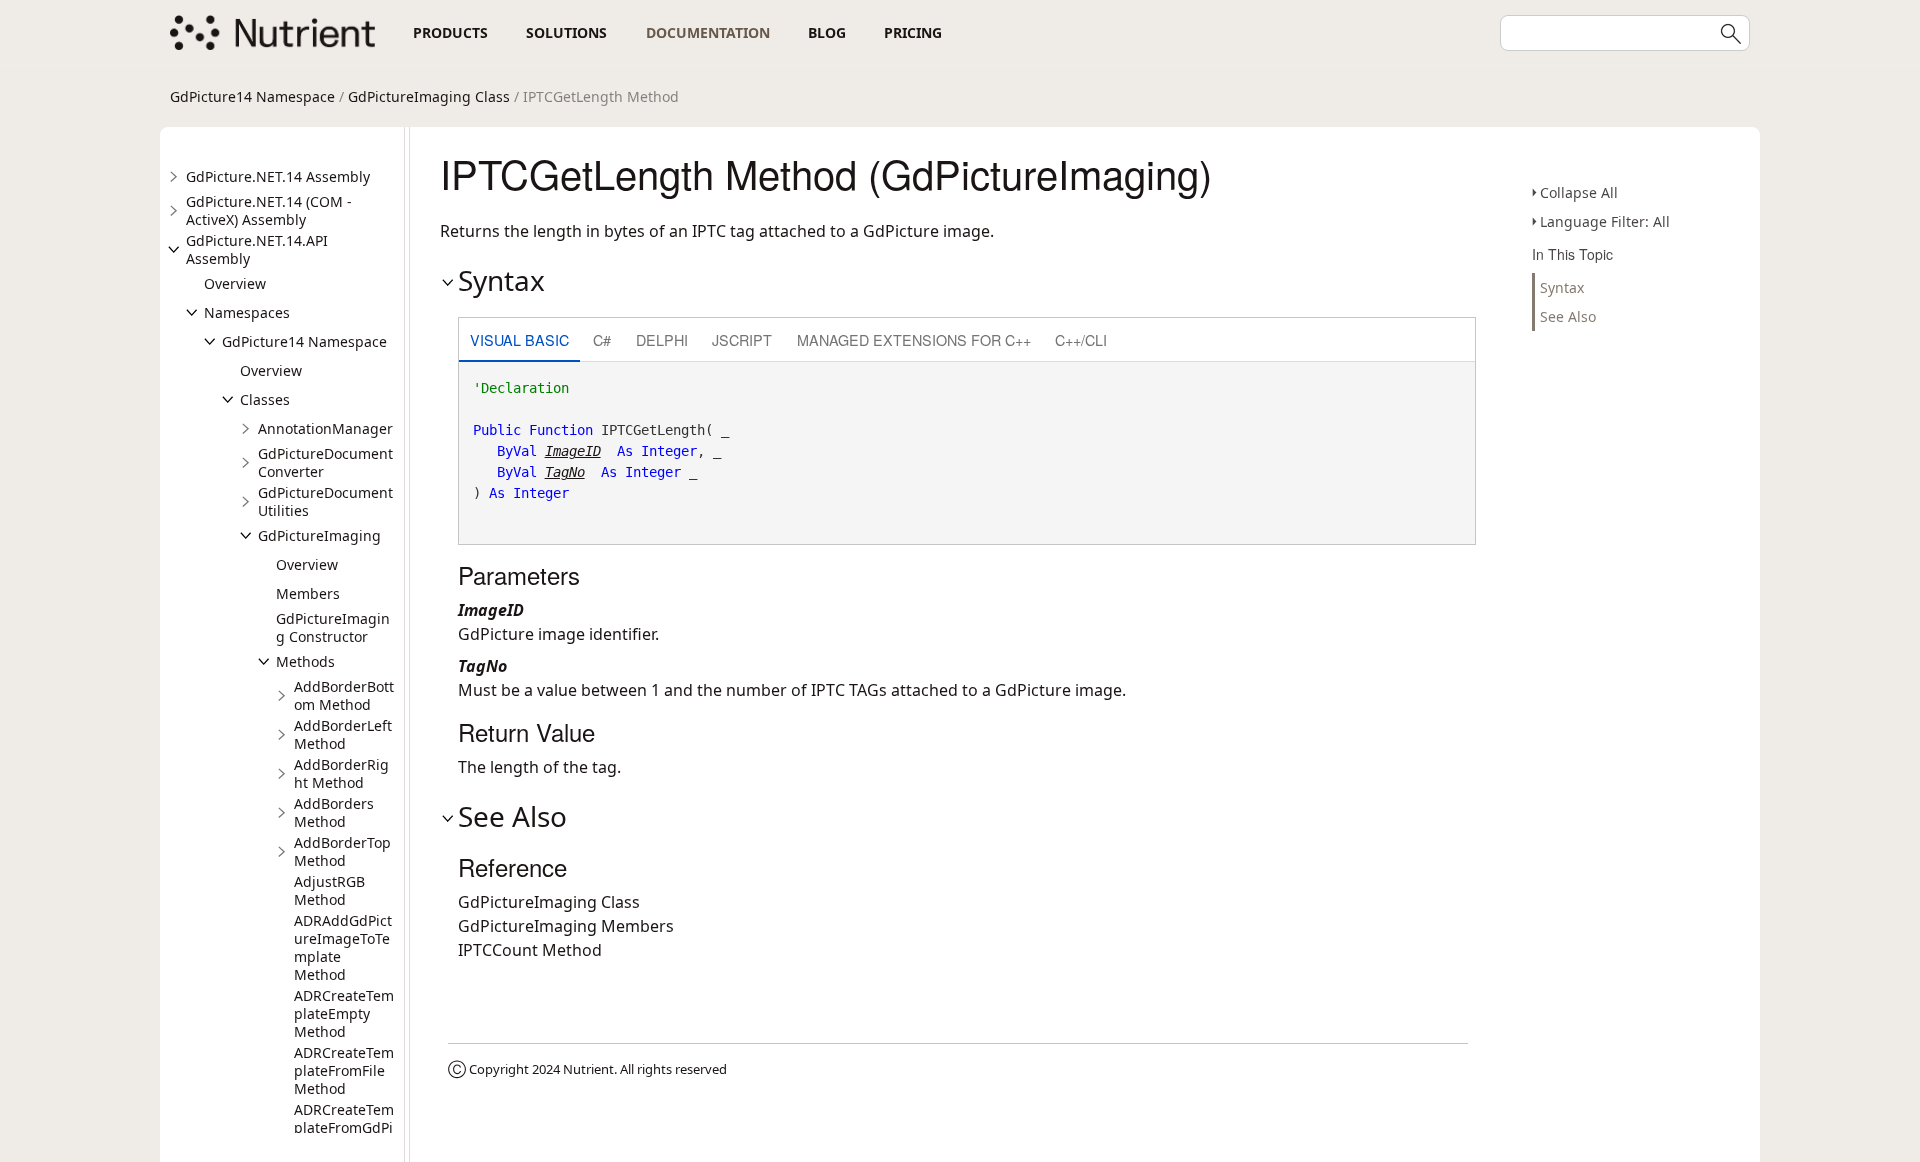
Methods (305, 661)
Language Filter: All (1605, 221)
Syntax (1562, 287)
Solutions (566, 32)
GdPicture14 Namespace (252, 96)
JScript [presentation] (742, 339)
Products (450, 32)
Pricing (913, 32)
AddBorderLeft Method (343, 734)
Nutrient (588, 1069)
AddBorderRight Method (341, 773)
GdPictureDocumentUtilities (325, 501)
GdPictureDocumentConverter (325, 462)
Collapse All (1579, 192)
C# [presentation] (602, 339)
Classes (265, 399)
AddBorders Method (334, 812)
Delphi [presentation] (662, 339)
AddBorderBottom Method (344, 695)
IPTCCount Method (530, 950)
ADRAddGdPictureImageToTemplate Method (343, 947)
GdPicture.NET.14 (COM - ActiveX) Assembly (269, 210)
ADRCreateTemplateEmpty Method (344, 1013)
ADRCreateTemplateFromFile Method (344, 1070)
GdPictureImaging (319, 535)
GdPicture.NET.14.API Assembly (257, 249)
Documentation (708, 32)
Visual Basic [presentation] (519, 339)
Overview (235, 283)
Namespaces (247, 312)
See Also (1568, 316)
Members (308, 593)
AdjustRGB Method (329, 890)
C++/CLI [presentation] (1081, 339)
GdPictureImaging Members (566, 926)
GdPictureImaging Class (429, 96)
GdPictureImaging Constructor (333, 627)
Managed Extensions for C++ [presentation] (914, 339)
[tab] (519, 341)
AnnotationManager (325, 428)
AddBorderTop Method (342, 851)
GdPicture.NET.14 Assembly (278, 176)
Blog (827, 32)
